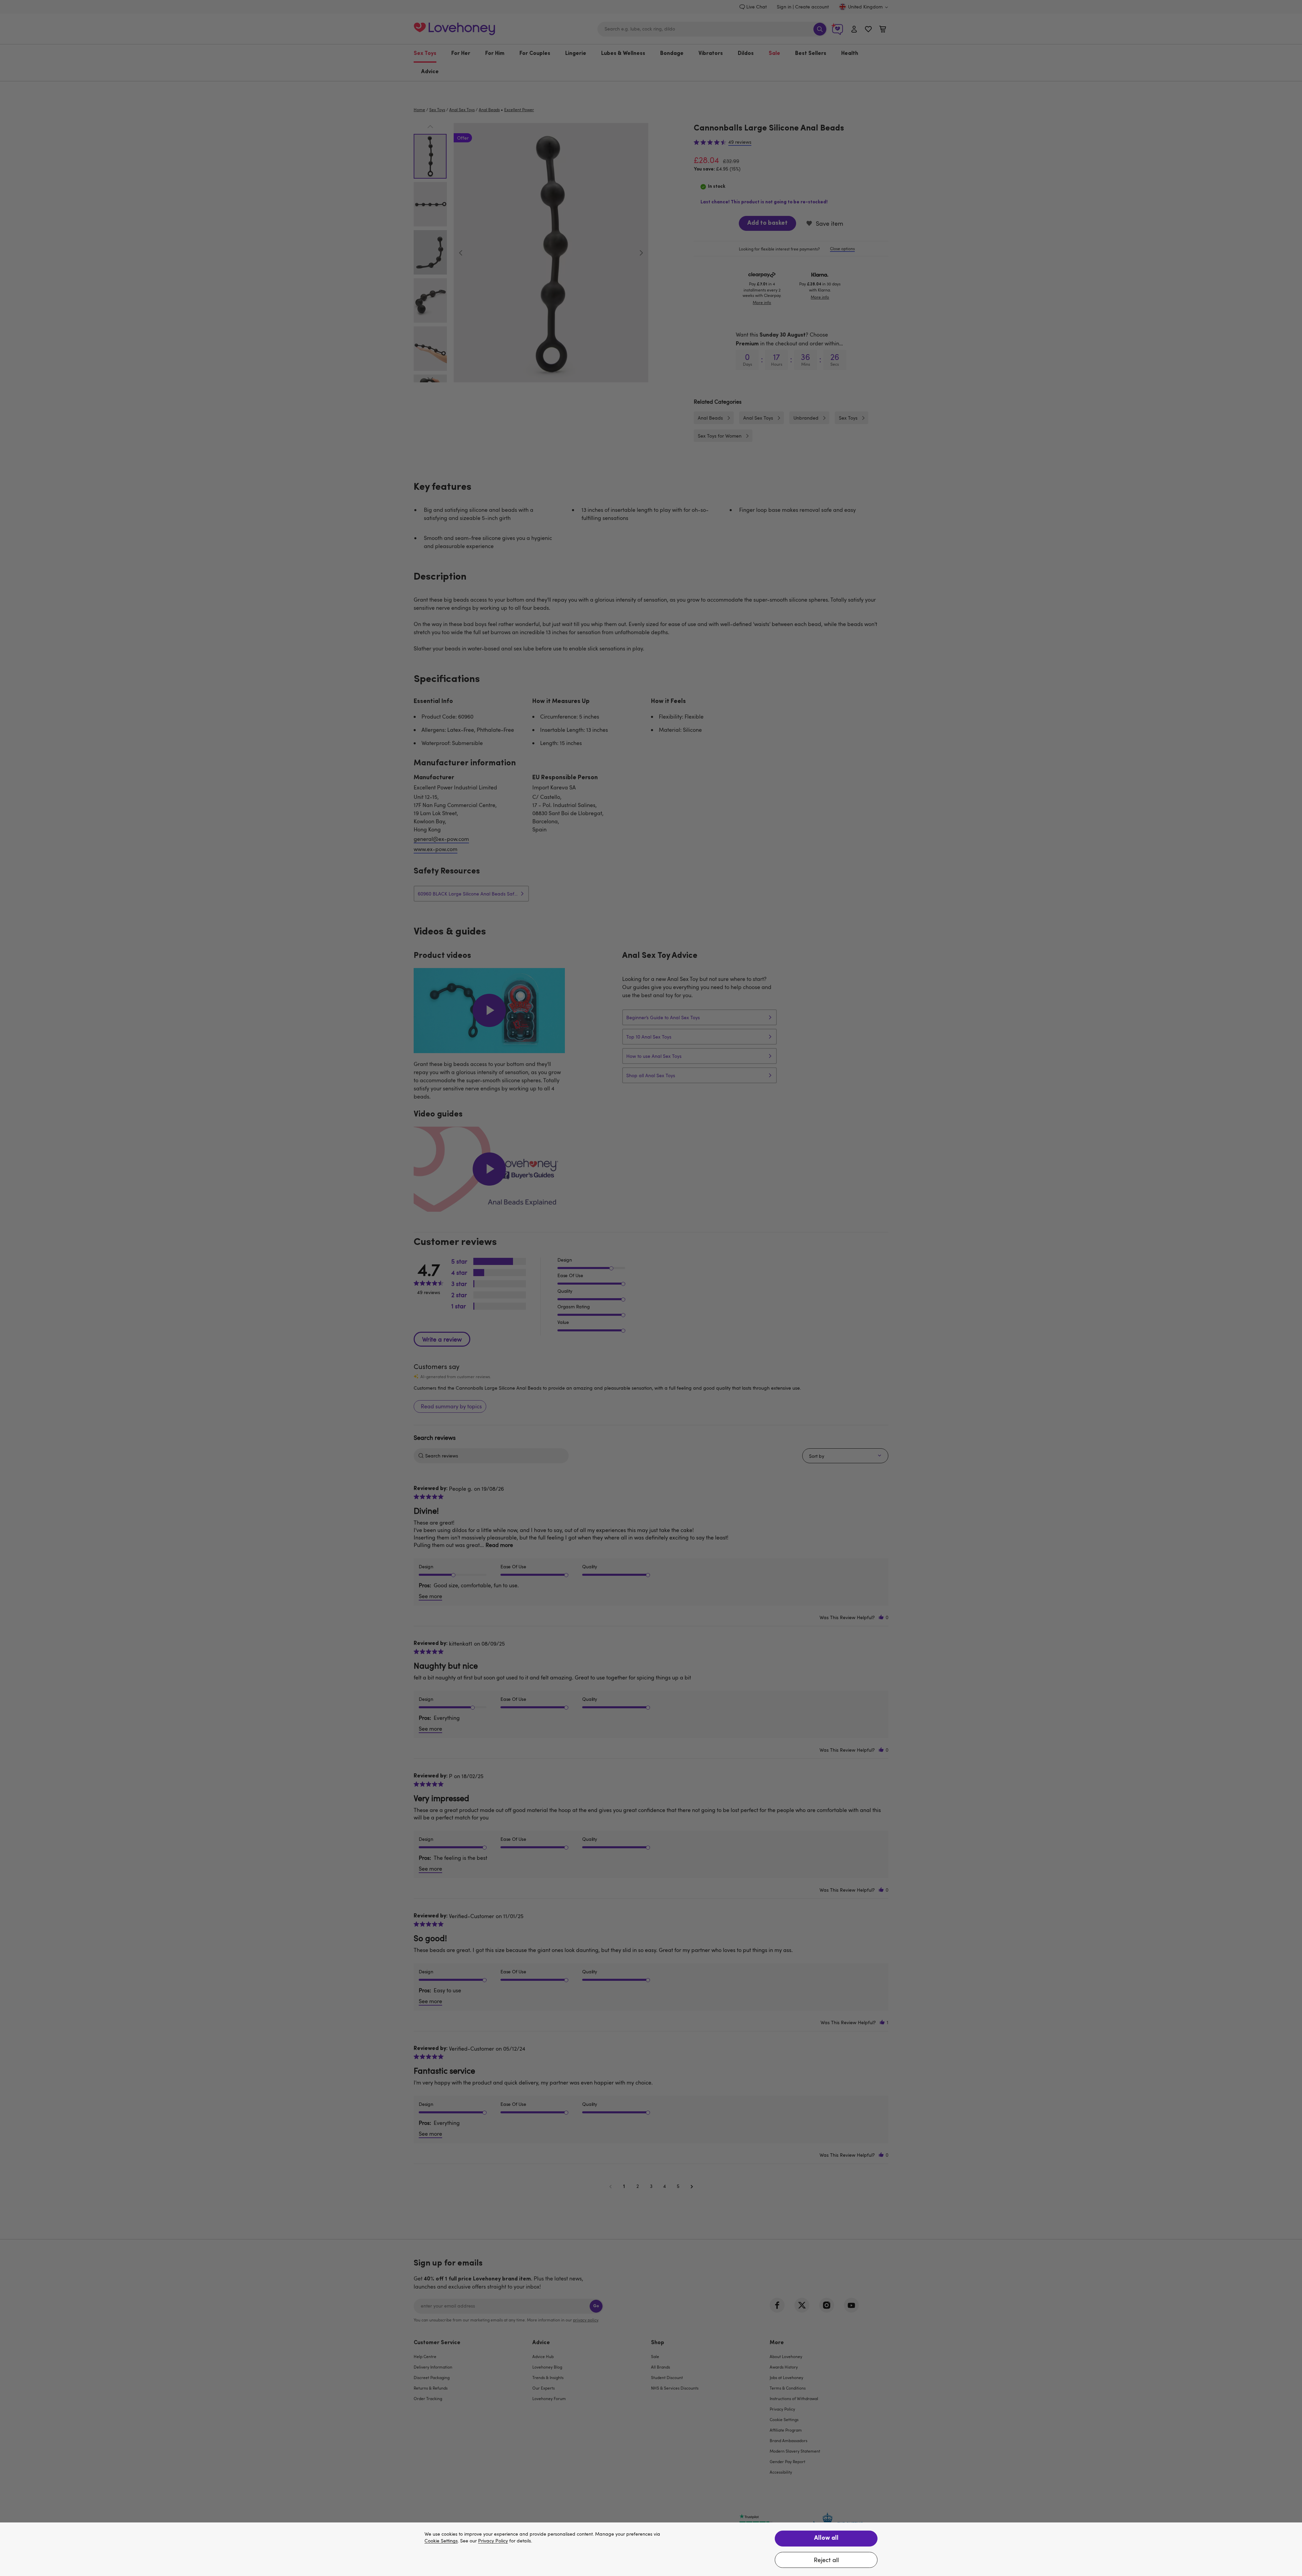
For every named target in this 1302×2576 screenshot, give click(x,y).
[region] (651, 2549)
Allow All (826, 2538)
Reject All (826, 2560)
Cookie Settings (441, 2541)
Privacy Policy (493, 2541)
